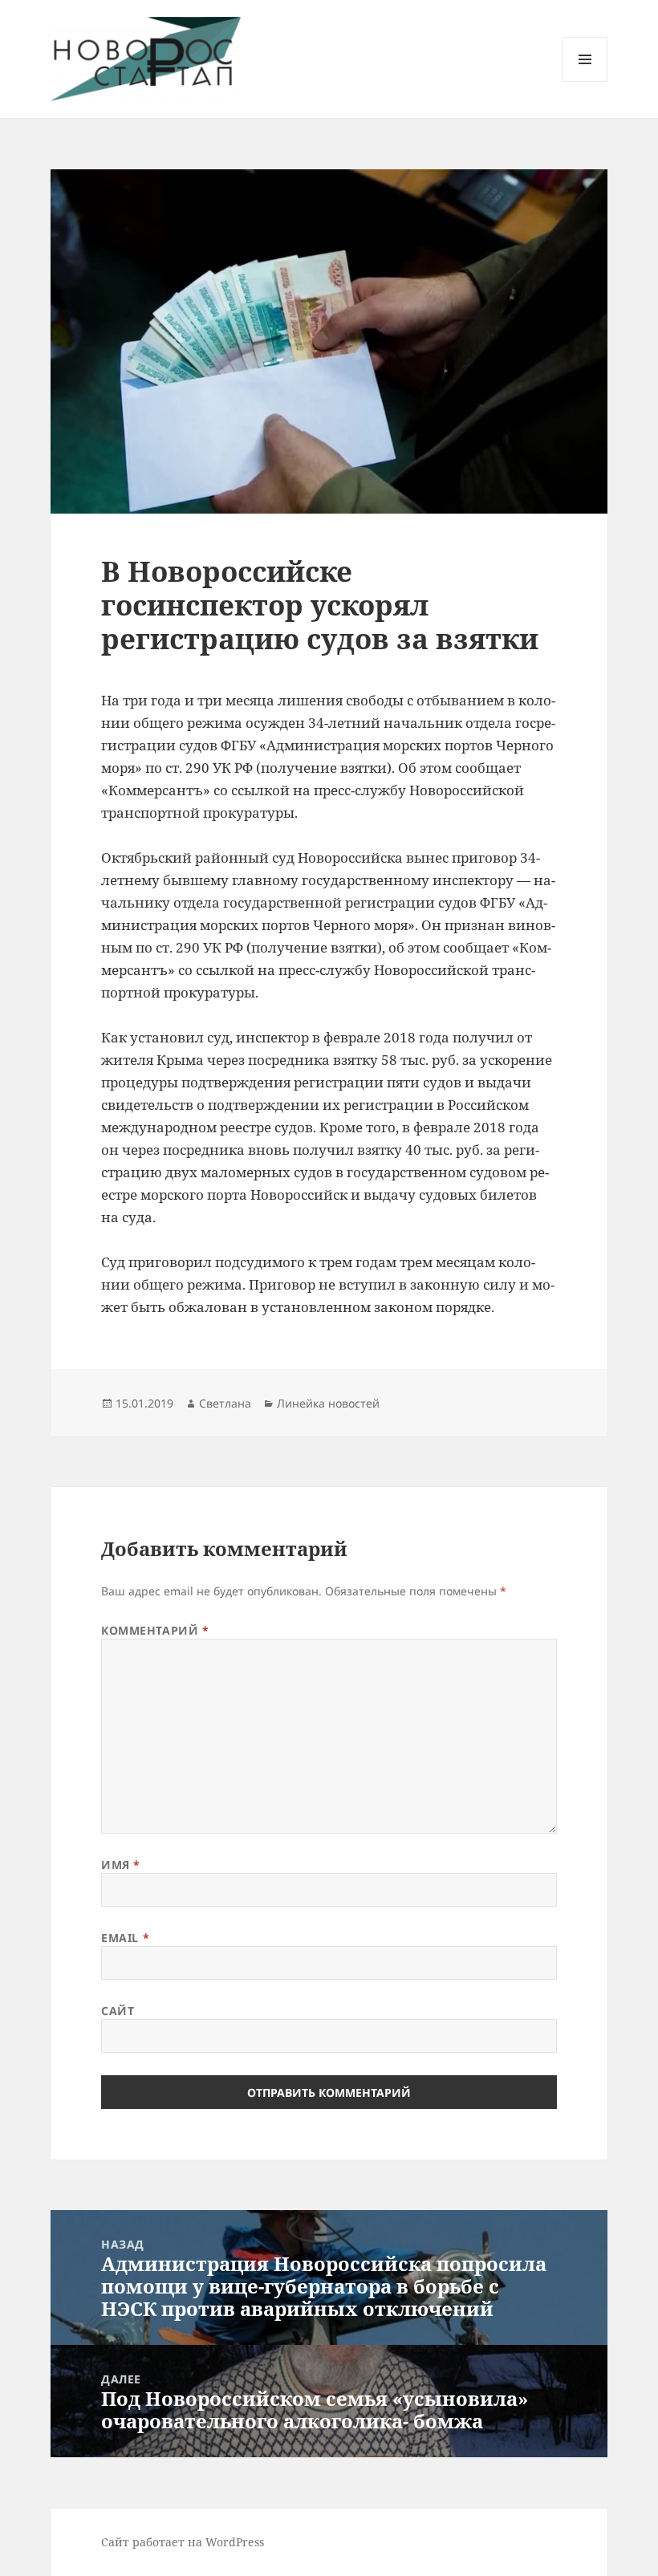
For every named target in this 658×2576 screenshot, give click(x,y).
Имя (121, 1865)
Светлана (225, 1403)
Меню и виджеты (585, 81)
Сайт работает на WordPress (183, 2542)
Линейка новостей (328, 1403)
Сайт (118, 2011)
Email (125, 1938)
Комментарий (155, 1630)
